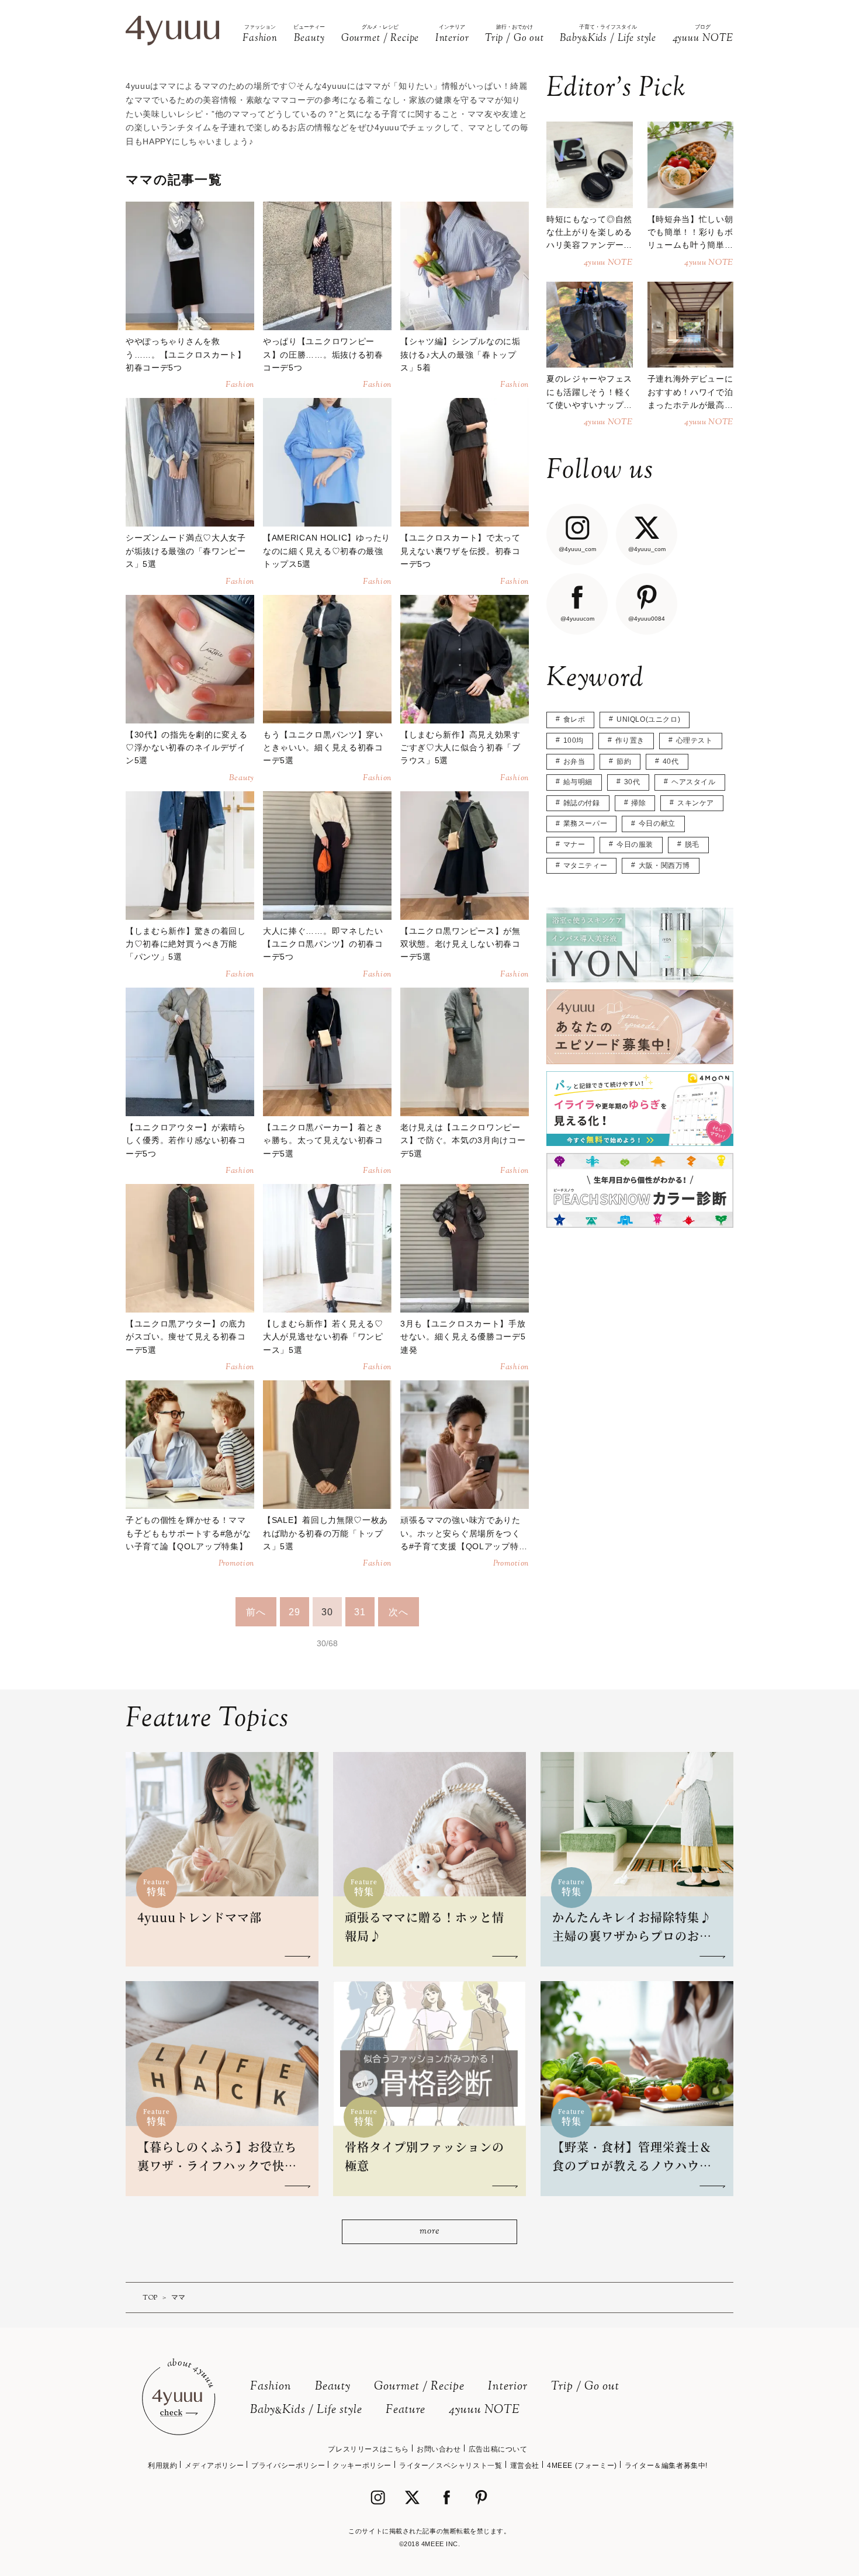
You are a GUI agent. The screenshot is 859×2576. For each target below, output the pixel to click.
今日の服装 (635, 844)
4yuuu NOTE (484, 2410)
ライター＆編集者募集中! (666, 2466)
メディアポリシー (214, 2466)
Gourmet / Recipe (419, 2387)
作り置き (630, 740)
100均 (574, 740)
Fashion (271, 2387)
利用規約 (162, 2466)
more (429, 2232)
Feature (406, 2410)
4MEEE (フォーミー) (582, 2466)
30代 (632, 782)
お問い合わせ (439, 2449)
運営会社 (525, 2466)
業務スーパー (586, 823)
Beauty (333, 2387)
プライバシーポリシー (288, 2466)
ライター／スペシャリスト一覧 (451, 2466)
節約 (624, 761)
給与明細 (578, 782)
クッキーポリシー (362, 2466)
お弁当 (574, 761)
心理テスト (695, 740)
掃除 (638, 803)
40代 (671, 761)
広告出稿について (498, 2449)
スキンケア (696, 803)
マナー (574, 844)
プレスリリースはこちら (368, 2449)
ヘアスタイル (694, 782)
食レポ (574, 719)
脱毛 (692, 844)
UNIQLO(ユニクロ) (648, 719)
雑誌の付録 (582, 803)
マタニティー (586, 865)
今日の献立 (657, 823)
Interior (508, 2387)
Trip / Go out (585, 2387)
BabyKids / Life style (306, 2410)
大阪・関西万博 (664, 865)
